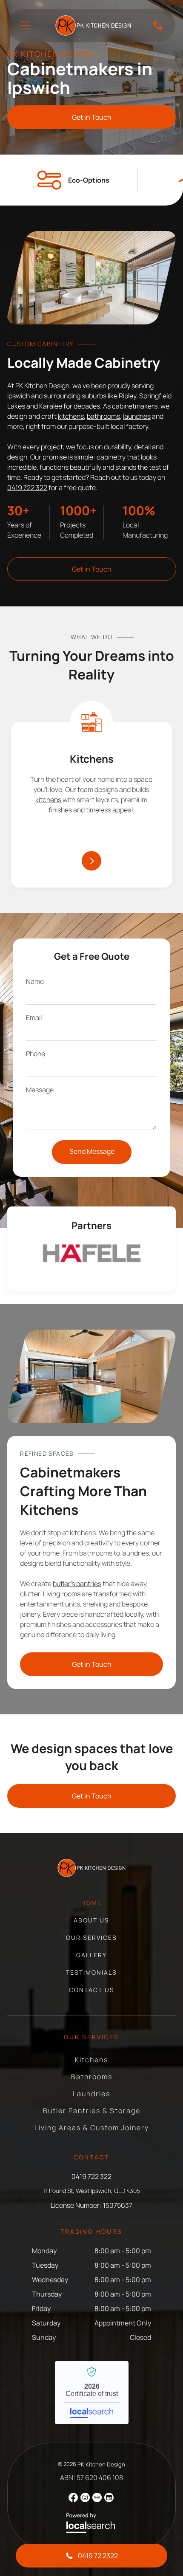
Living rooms (62, 1594)
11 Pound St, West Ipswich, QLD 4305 (92, 2191)
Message (40, 1090)
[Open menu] (25, 25)
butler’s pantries (77, 1584)
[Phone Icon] (158, 29)
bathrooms (103, 416)
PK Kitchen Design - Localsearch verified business (92, 2393)
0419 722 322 (27, 488)
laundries (137, 416)
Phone (36, 1054)
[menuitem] (91, 1907)
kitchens (71, 416)
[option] (91, 1253)
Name (35, 981)
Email (34, 1017)
